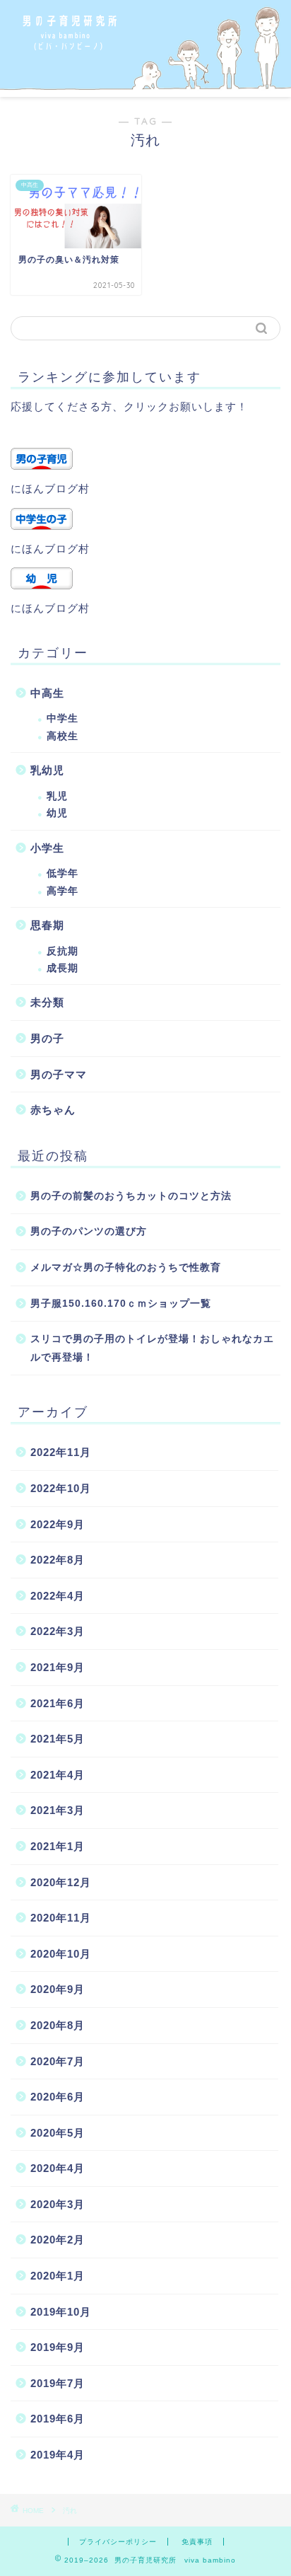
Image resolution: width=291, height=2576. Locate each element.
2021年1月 (58, 1846)
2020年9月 (58, 1989)
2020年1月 (58, 2276)
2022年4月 (58, 1596)
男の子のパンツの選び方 (89, 1231)
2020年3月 (58, 2204)
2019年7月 (58, 2383)
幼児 (57, 813)
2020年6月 (58, 2097)
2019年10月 (61, 2312)
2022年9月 (58, 1524)
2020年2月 (58, 2240)
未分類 (47, 1002)
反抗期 (63, 951)
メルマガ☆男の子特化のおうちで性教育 (126, 1267)
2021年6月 (58, 1703)
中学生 (63, 718)
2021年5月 (58, 1739)
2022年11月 (61, 1452)
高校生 (63, 736)
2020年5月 (58, 2133)
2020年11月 (61, 1918)
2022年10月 (61, 1488)
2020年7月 (58, 2061)
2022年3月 (58, 1631)
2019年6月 (58, 2419)
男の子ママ (59, 1074)
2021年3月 (58, 1810)
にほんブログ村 (50, 489)
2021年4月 (58, 1775)
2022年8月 (58, 1560)
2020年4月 (58, 2168)
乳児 (57, 796)
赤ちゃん (53, 1110)
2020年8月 (58, 2025)
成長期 (63, 968)
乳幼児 (47, 770)
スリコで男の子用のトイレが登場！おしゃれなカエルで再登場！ (152, 1348)
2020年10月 (61, 1954)
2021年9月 (58, 1667)
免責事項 (197, 2542)
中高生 (47, 693)
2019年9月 (58, 2347)
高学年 (63, 891)
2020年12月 (61, 1882)
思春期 (47, 925)
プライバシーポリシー (118, 2542)
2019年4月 (58, 2455)
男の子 (47, 1038)
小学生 (47, 848)
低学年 (63, 873)
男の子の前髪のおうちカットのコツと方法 (131, 1196)
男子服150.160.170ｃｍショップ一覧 (121, 1304)
